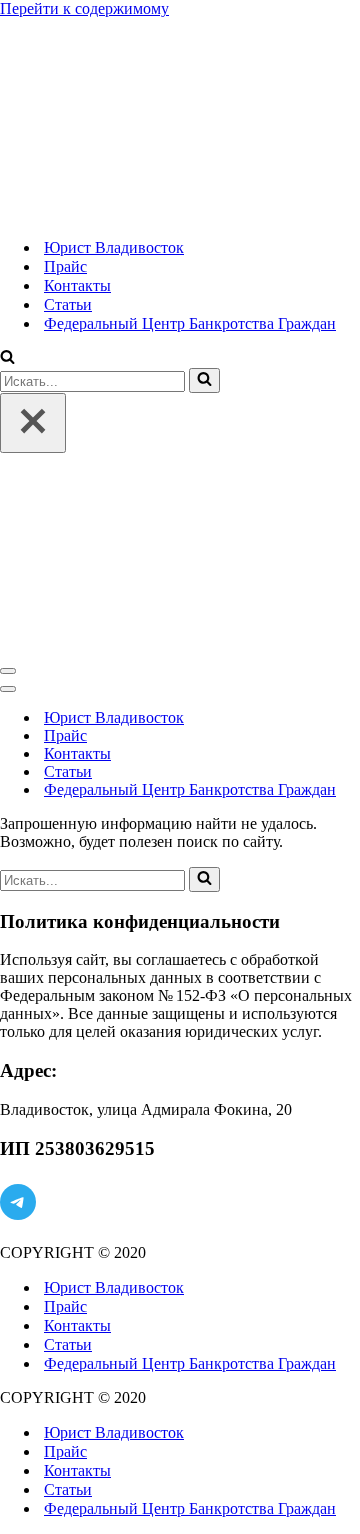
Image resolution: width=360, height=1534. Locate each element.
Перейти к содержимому (84, 8)
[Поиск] (7, 358)
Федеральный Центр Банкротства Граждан (190, 323)
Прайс (65, 266)
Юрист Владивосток (114, 247)
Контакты (77, 285)
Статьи (68, 304)
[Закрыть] (33, 423)
